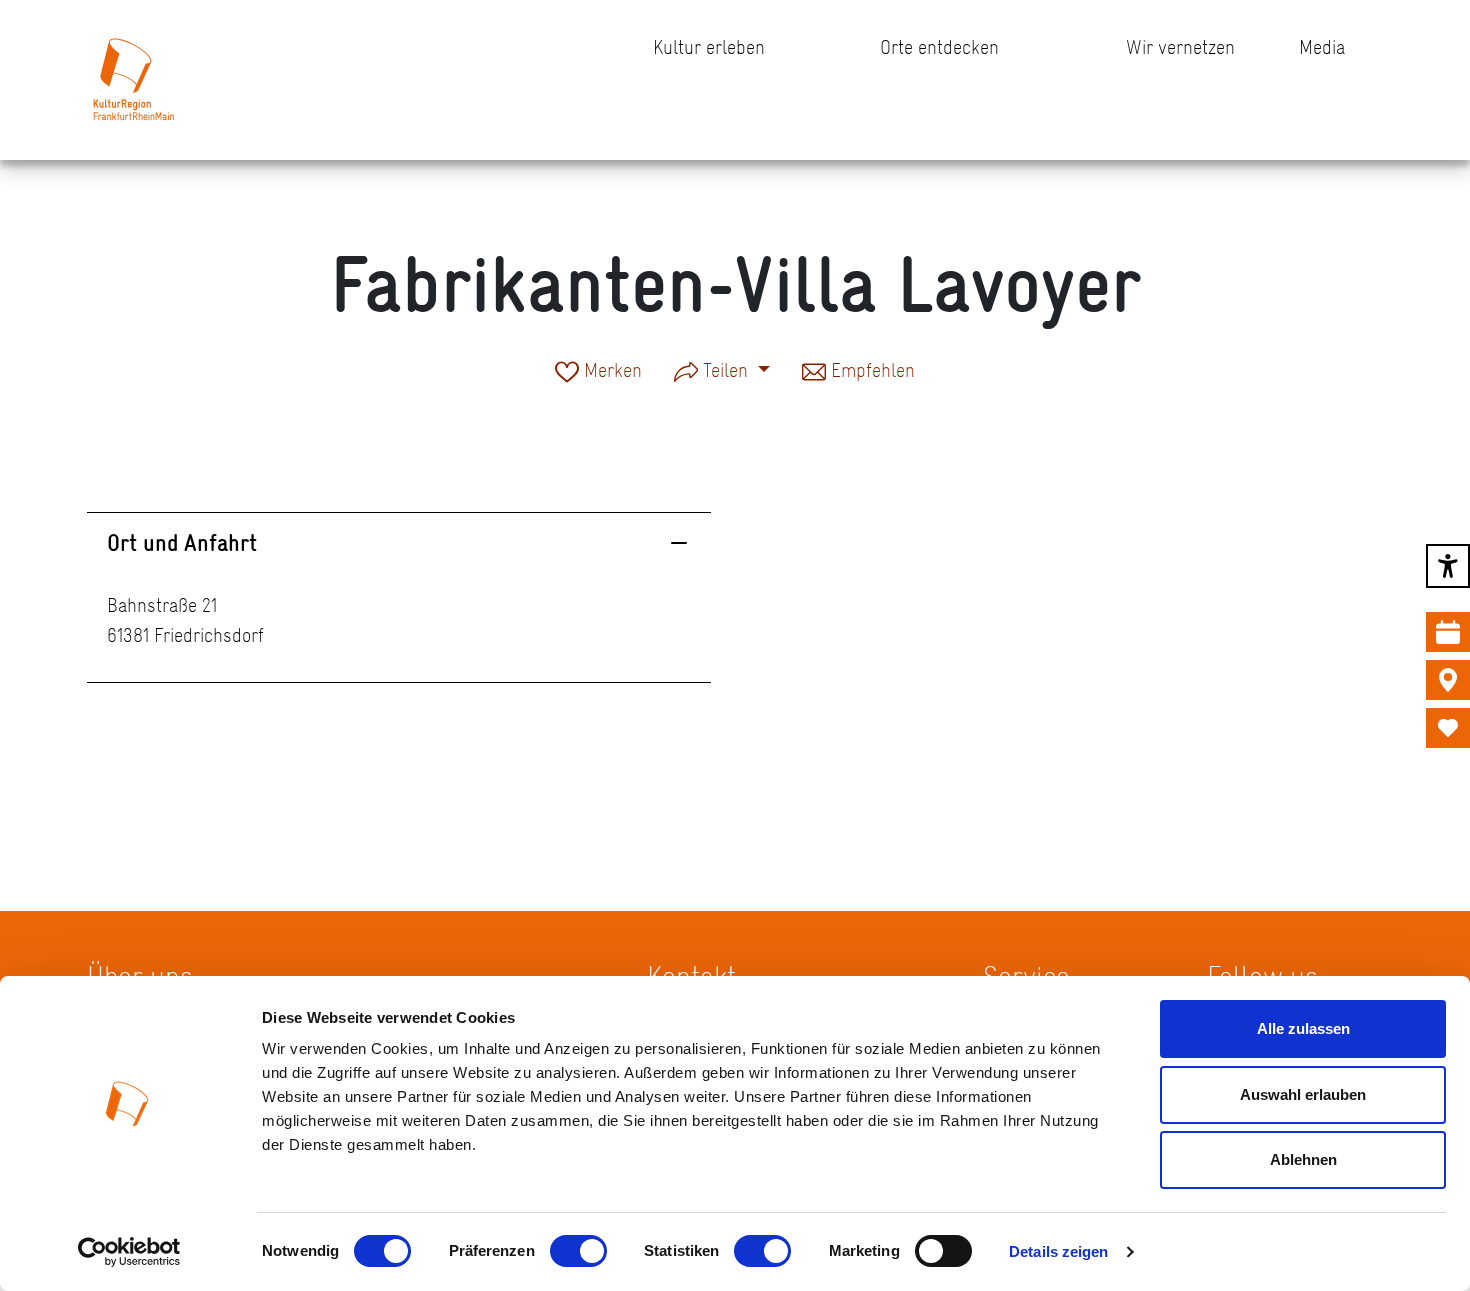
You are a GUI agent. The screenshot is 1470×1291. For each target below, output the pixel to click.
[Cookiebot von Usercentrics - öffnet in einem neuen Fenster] (129, 1252)
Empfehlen (870, 372)
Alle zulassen (1303, 1028)
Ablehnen (1303, 1159)
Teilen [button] (725, 370)
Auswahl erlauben (1303, 1094)
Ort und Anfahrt (182, 542)
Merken (610, 372)
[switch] (578, 1251)
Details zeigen (1058, 1251)
